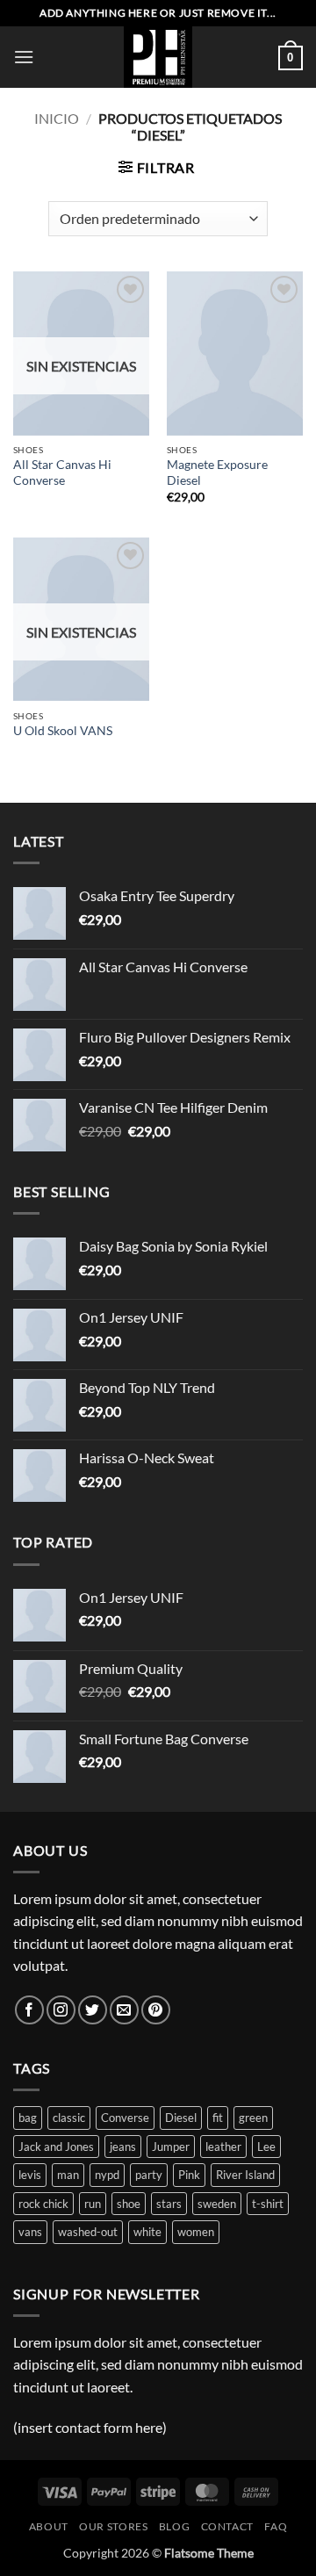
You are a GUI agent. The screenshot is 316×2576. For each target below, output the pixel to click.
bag (28, 2118)
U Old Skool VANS (63, 731)
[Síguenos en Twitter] (93, 2010)
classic (69, 2118)
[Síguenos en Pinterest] (156, 2010)
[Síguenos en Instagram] (61, 2010)
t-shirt (268, 2204)
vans (30, 2232)
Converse (125, 2118)
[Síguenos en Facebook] (29, 2010)
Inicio (57, 118)
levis (30, 2175)
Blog (174, 2526)
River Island (245, 2175)
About (49, 2526)
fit (218, 2118)
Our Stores (113, 2526)
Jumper (171, 2147)
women (196, 2232)
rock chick (43, 2204)
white (147, 2232)
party (149, 2175)
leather (223, 2147)
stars (169, 2204)
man (68, 2175)
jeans (123, 2147)
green (253, 2118)
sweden (217, 2204)
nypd (107, 2175)
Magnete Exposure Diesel (217, 473)
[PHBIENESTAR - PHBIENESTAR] (158, 57)
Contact (227, 2526)
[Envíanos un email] (124, 2010)
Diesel (181, 2118)
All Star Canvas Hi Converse (62, 473)
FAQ (276, 2526)
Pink (189, 2175)
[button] (24, 57)
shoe (129, 2204)
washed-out (88, 2232)
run (93, 2204)
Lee (266, 2147)
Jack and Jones (56, 2147)
